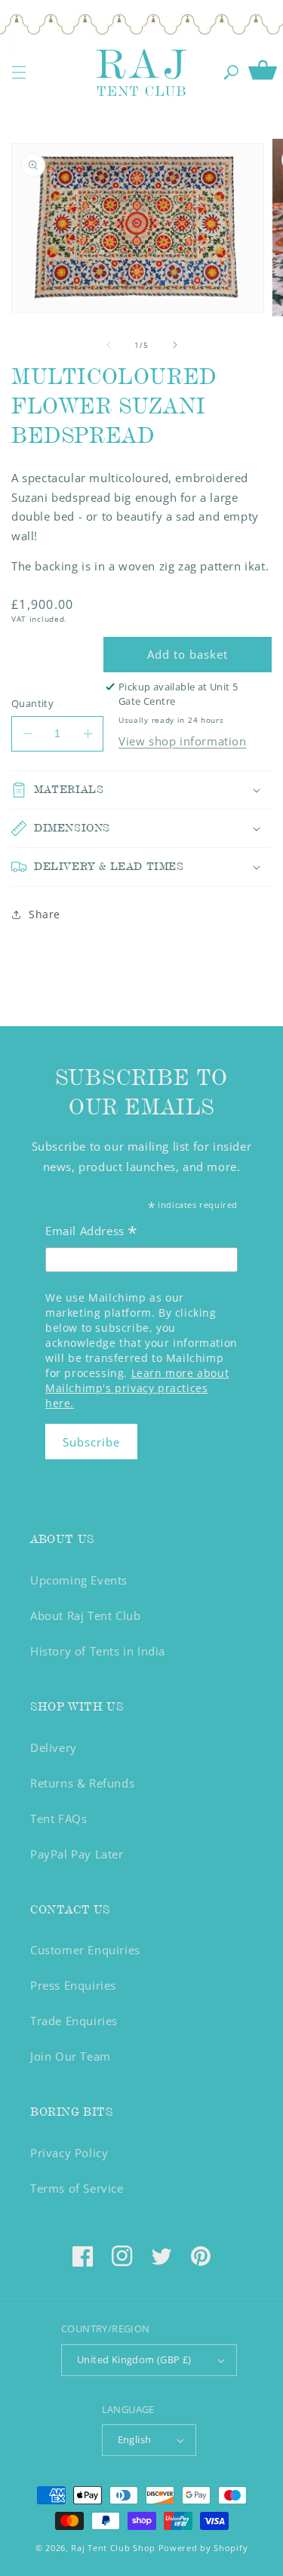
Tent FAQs (58, 1818)
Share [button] (45, 914)
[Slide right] (175, 345)
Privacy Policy (69, 2153)
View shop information (183, 741)
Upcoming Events (79, 1580)
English (135, 2439)
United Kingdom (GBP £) (134, 2359)
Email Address (92, 1233)
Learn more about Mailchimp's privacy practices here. (137, 1388)
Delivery (54, 1748)
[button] (19, 72)
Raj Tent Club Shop (113, 2548)
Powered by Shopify (203, 2548)
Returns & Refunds (82, 1783)
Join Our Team (71, 2056)
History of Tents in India (98, 1651)
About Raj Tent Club (85, 1615)
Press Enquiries (73, 1985)
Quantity (32, 703)
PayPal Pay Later (77, 1854)
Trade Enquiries (74, 2021)
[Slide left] (109, 345)
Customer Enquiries (85, 1950)
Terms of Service (77, 2188)
